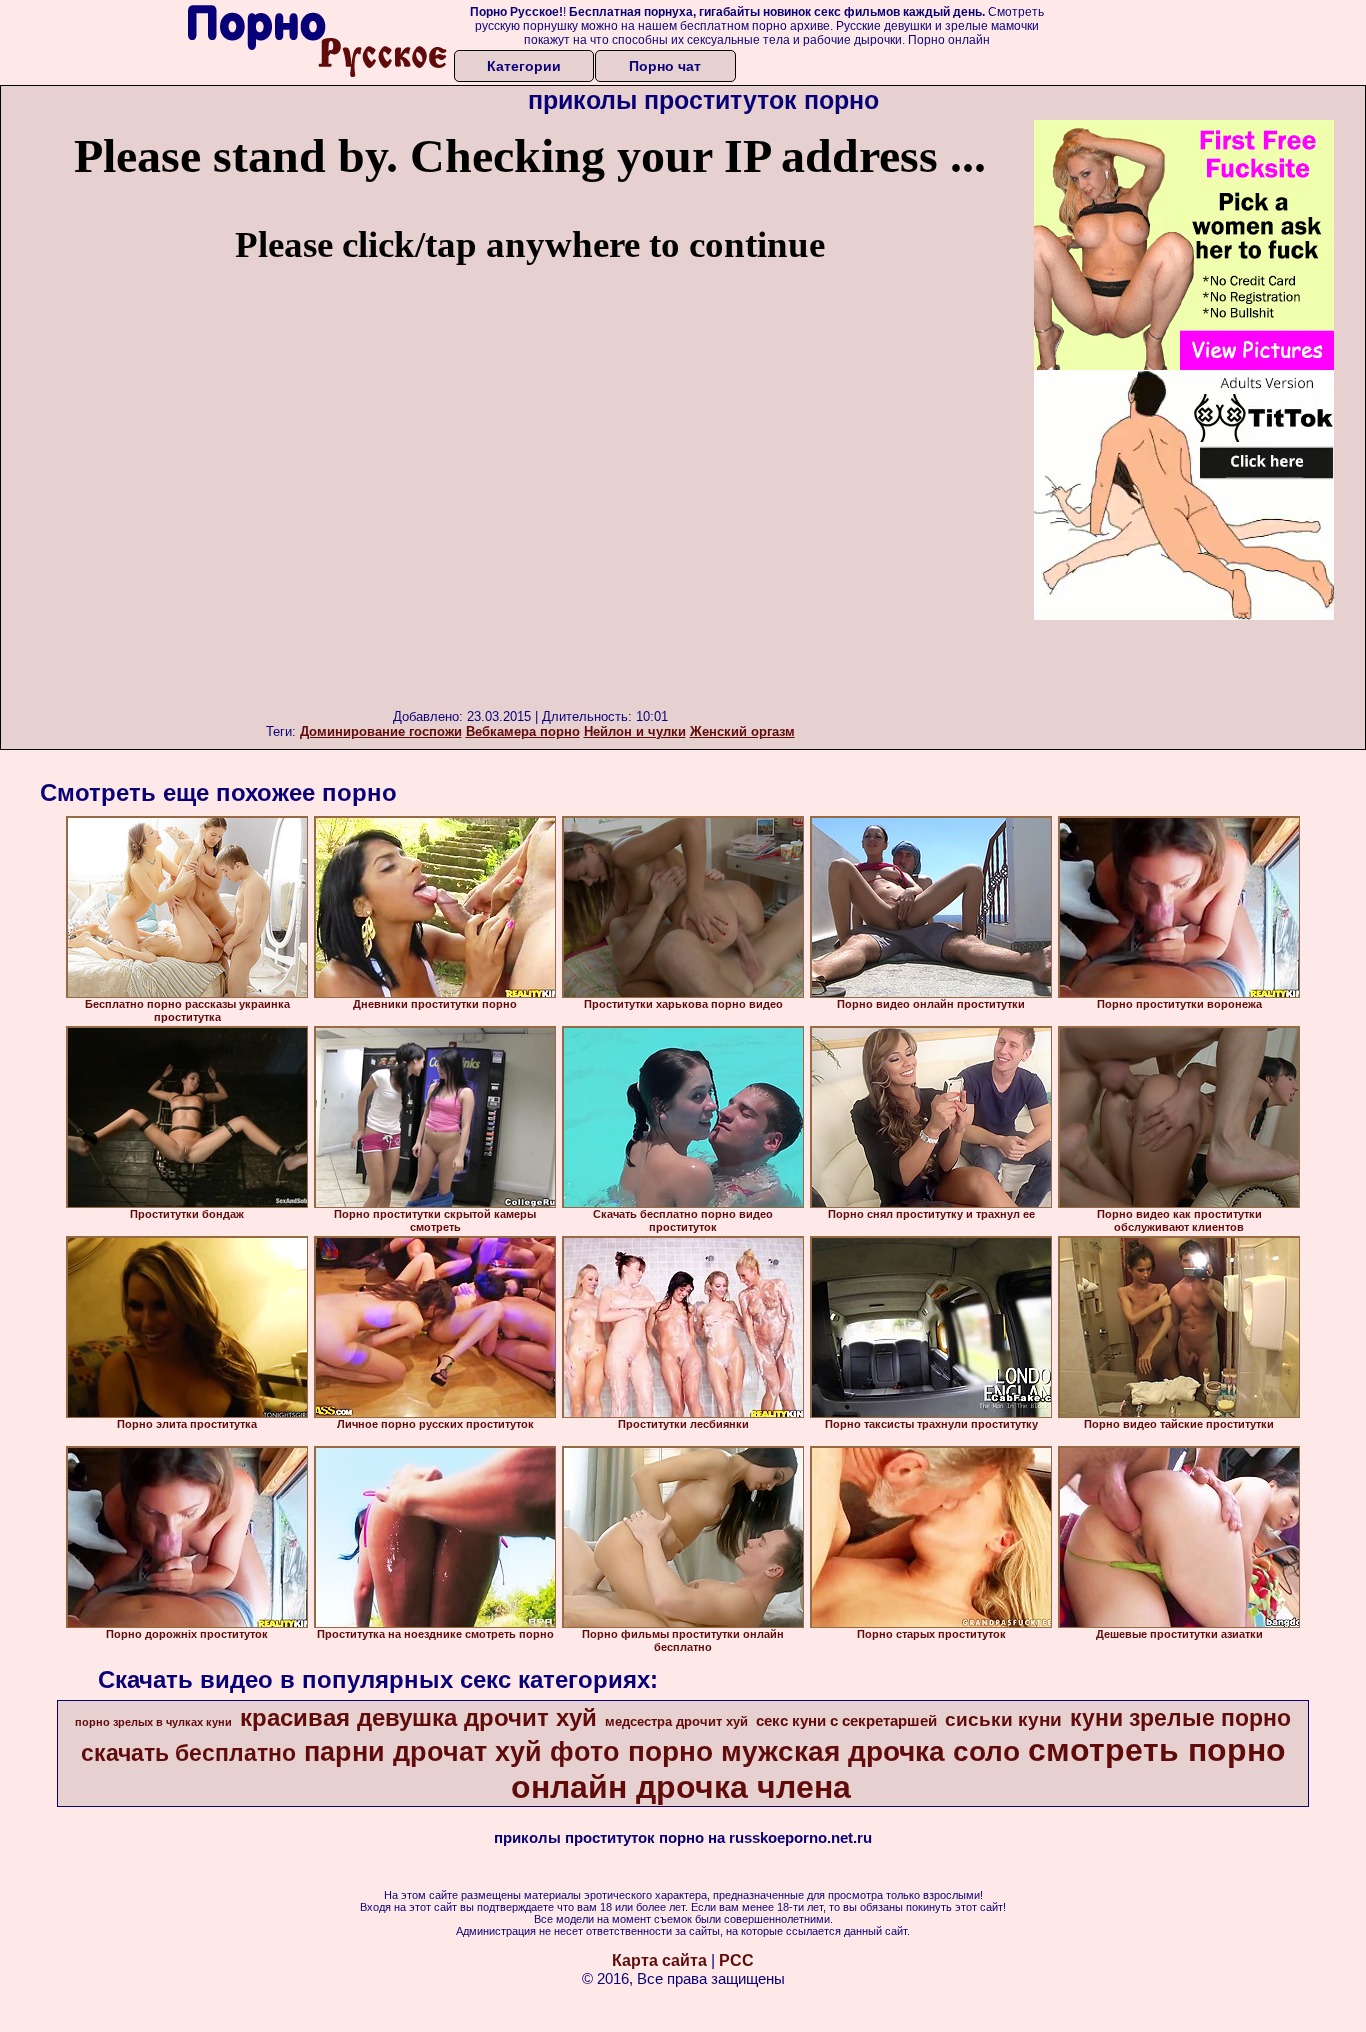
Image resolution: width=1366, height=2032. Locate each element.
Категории (524, 66)
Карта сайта (659, 1960)
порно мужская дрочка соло (824, 1751)
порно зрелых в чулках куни (153, 1722)
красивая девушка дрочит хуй (418, 1717)
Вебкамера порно (523, 731)
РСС (736, 1960)
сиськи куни (1003, 1719)
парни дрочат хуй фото (462, 1752)
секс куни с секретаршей (846, 1721)
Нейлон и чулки (635, 731)
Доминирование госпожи (381, 731)
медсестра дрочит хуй (676, 1721)
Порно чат (665, 66)
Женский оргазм (742, 731)
